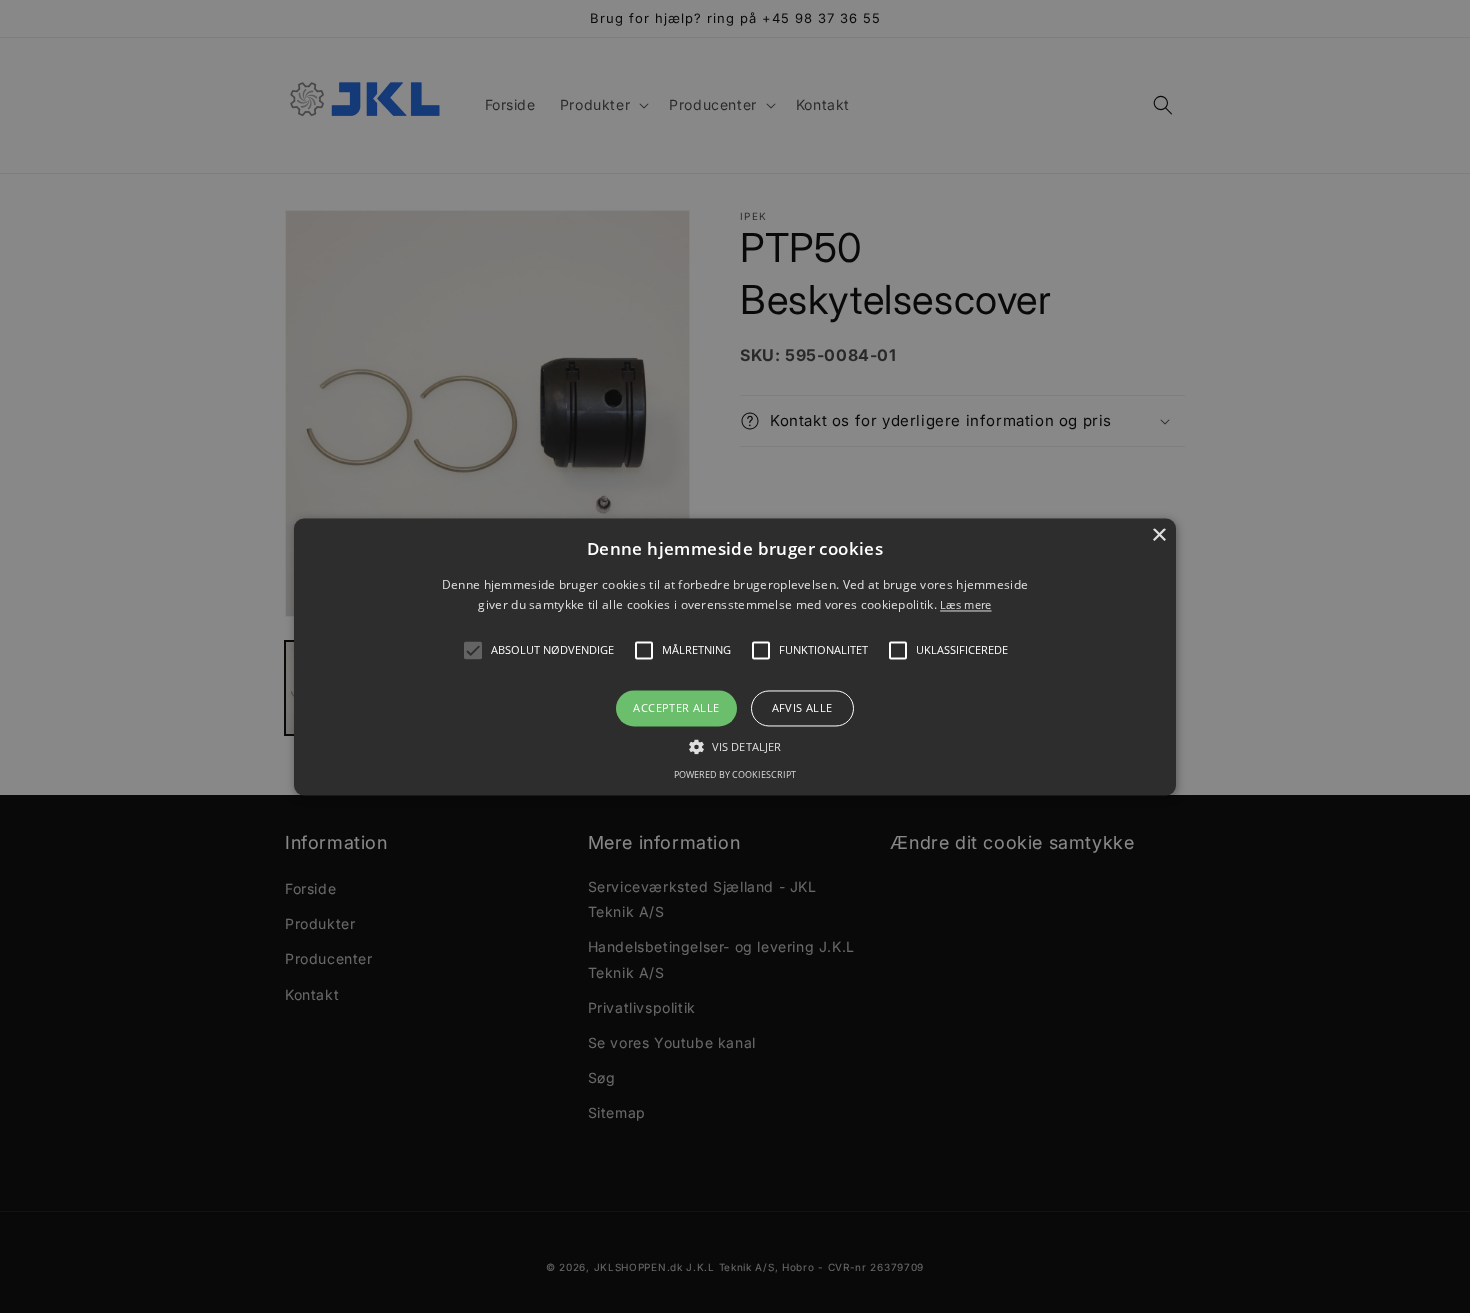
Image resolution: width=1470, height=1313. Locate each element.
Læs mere (965, 604)
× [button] (1158, 535)
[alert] (735, 656)
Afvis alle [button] (802, 708)
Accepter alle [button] (676, 708)
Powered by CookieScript (735, 774)
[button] (473, 651)
